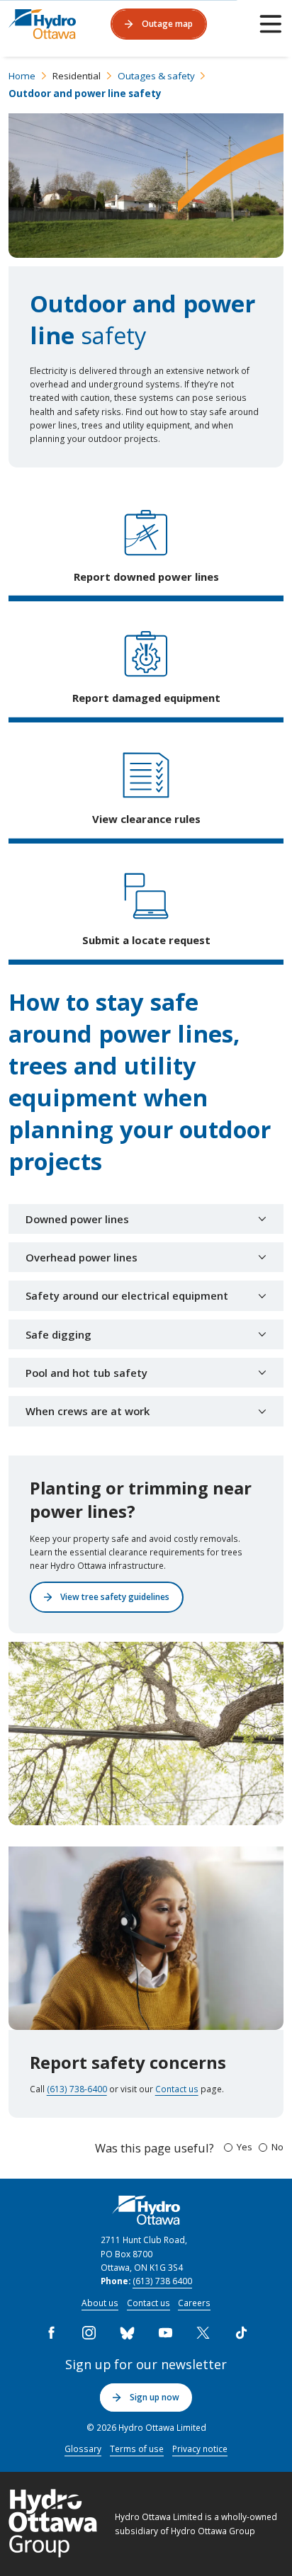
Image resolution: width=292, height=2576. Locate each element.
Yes (245, 2147)
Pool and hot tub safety (88, 1373)
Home (22, 76)
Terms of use (137, 2449)
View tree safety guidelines (115, 1596)
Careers (194, 2303)
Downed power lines (77, 1219)
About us (100, 2303)
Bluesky (127, 2333)
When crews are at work (88, 1411)
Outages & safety (156, 76)
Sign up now (155, 2397)
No (277, 2147)
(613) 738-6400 (77, 2089)
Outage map (167, 23)
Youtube (165, 2333)
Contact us (177, 2089)
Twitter (203, 2333)
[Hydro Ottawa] (42, 24)
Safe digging (58, 1334)
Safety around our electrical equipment (127, 1295)
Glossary (83, 2449)
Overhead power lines (82, 1257)
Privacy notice (200, 2449)
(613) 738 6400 (162, 2281)
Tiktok (241, 2333)
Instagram (89, 2333)
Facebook (51, 2333)
